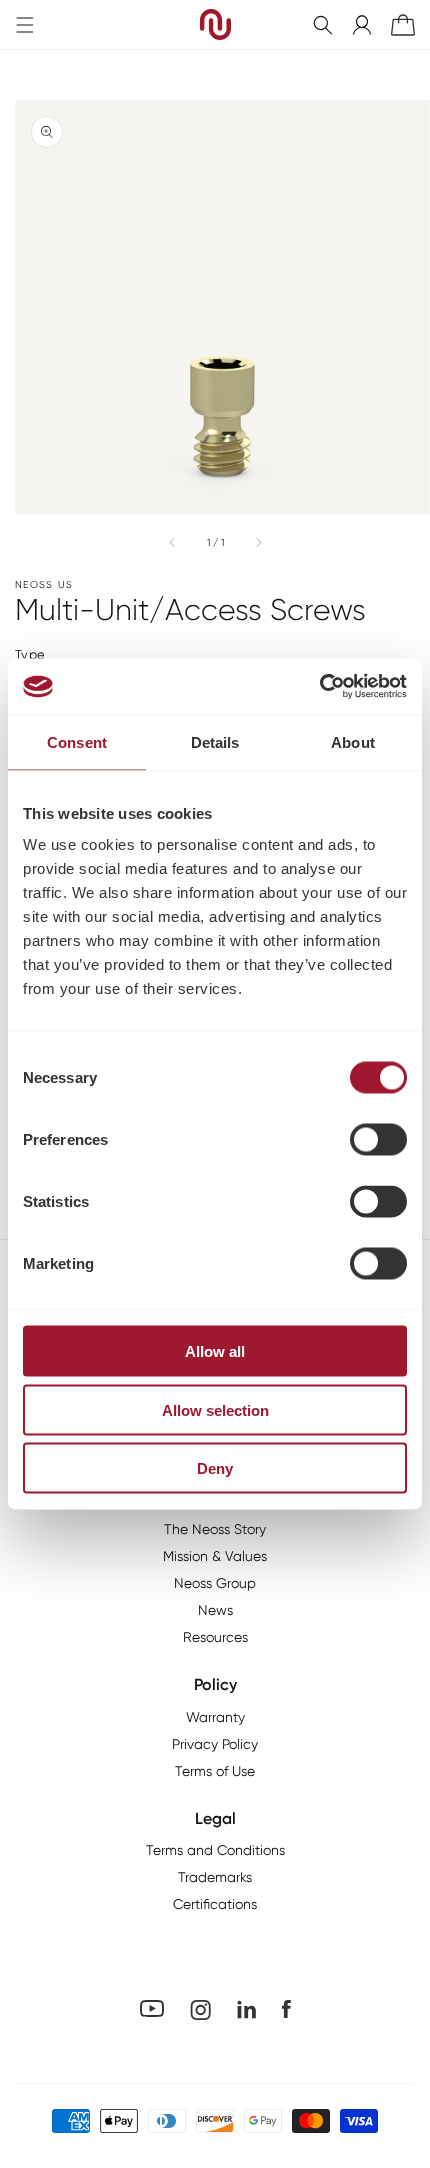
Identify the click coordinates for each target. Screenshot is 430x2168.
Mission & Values (215, 1556)
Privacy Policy (215, 1744)
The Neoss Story (215, 1529)
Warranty (215, 1717)
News (215, 1610)
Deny (215, 1468)
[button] (323, 25)
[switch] (378, 1140)
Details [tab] (215, 741)
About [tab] (353, 741)
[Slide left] (173, 542)
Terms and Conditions (215, 1850)
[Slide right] (258, 542)
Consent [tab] (77, 741)
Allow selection (215, 1409)
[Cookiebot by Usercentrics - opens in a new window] (319, 687)
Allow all (215, 1351)
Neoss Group (215, 1583)
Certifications (215, 1904)
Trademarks (215, 1877)
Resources (215, 1637)
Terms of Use (215, 1771)
